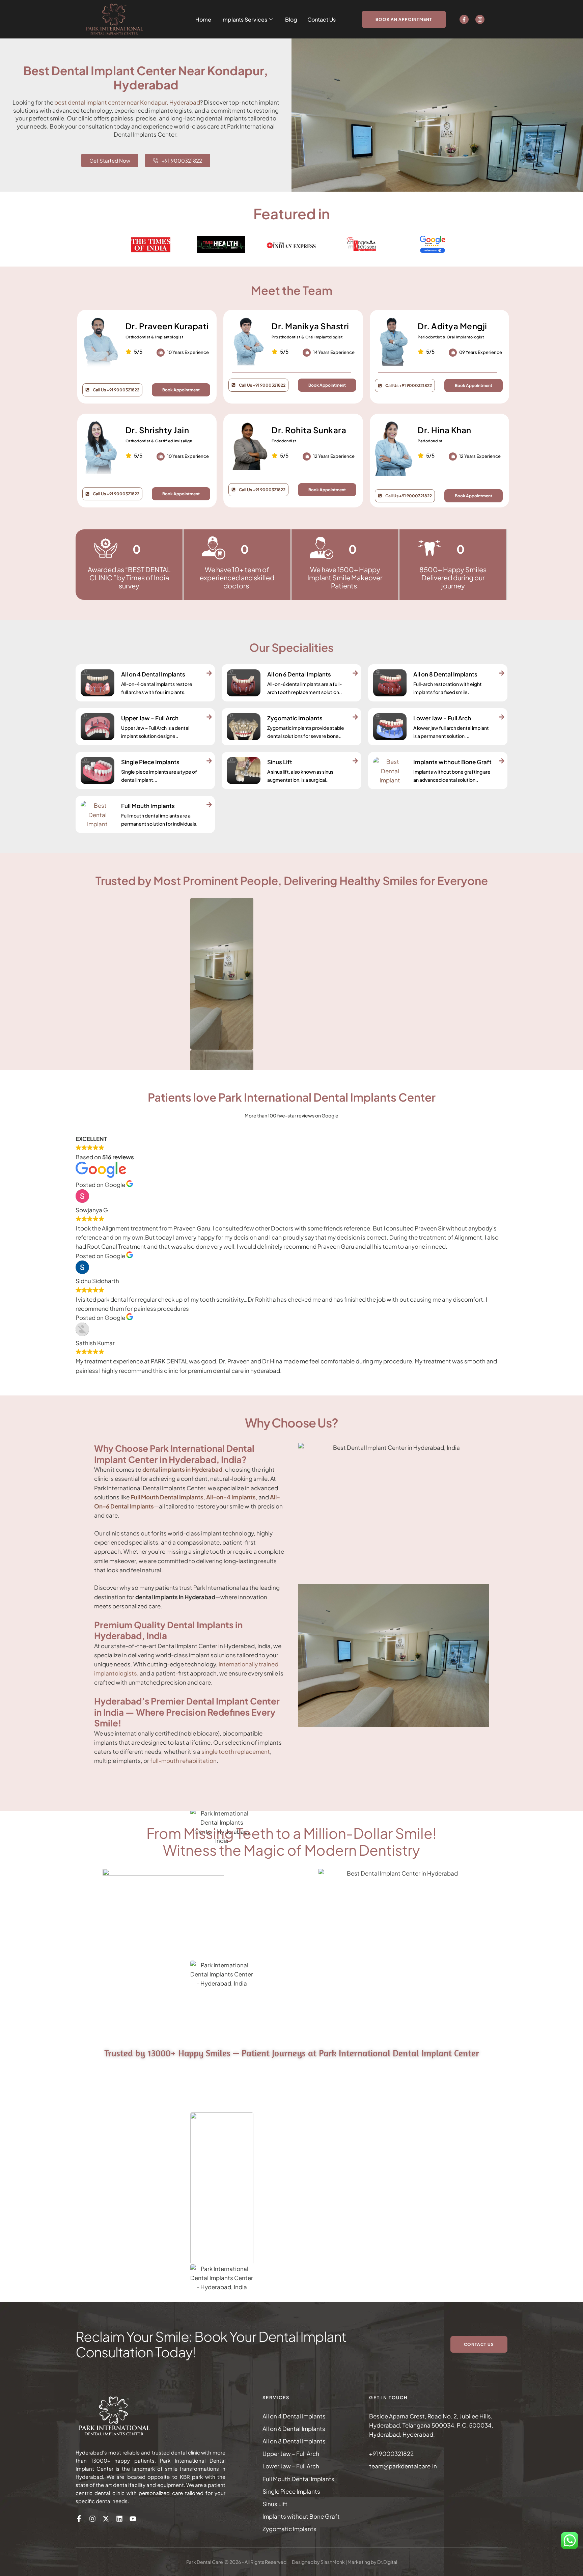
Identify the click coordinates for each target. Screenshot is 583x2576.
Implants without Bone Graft (301, 2516)
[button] (404, 19)
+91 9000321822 (391, 2454)
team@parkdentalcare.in (403, 2466)
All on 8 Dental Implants (294, 2441)
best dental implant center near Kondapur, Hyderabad (127, 102)
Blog (291, 19)
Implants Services (244, 19)
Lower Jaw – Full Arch (291, 2466)
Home (203, 19)
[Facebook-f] (464, 19)
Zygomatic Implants (289, 2529)
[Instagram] (480, 19)
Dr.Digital (387, 2562)
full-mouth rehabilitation (183, 1761)
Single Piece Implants (291, 2491)
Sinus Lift (275, 2504)
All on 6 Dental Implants (294, 2429)
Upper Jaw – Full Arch (291, 2454)
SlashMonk (333, 2562)
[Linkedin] (119, 2519)
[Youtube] (133, 2519)
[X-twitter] (106, 2519)
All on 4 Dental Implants (294, 2416)
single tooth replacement (236, 1751)
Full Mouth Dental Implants (298, 2479)
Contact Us (322, 19)
